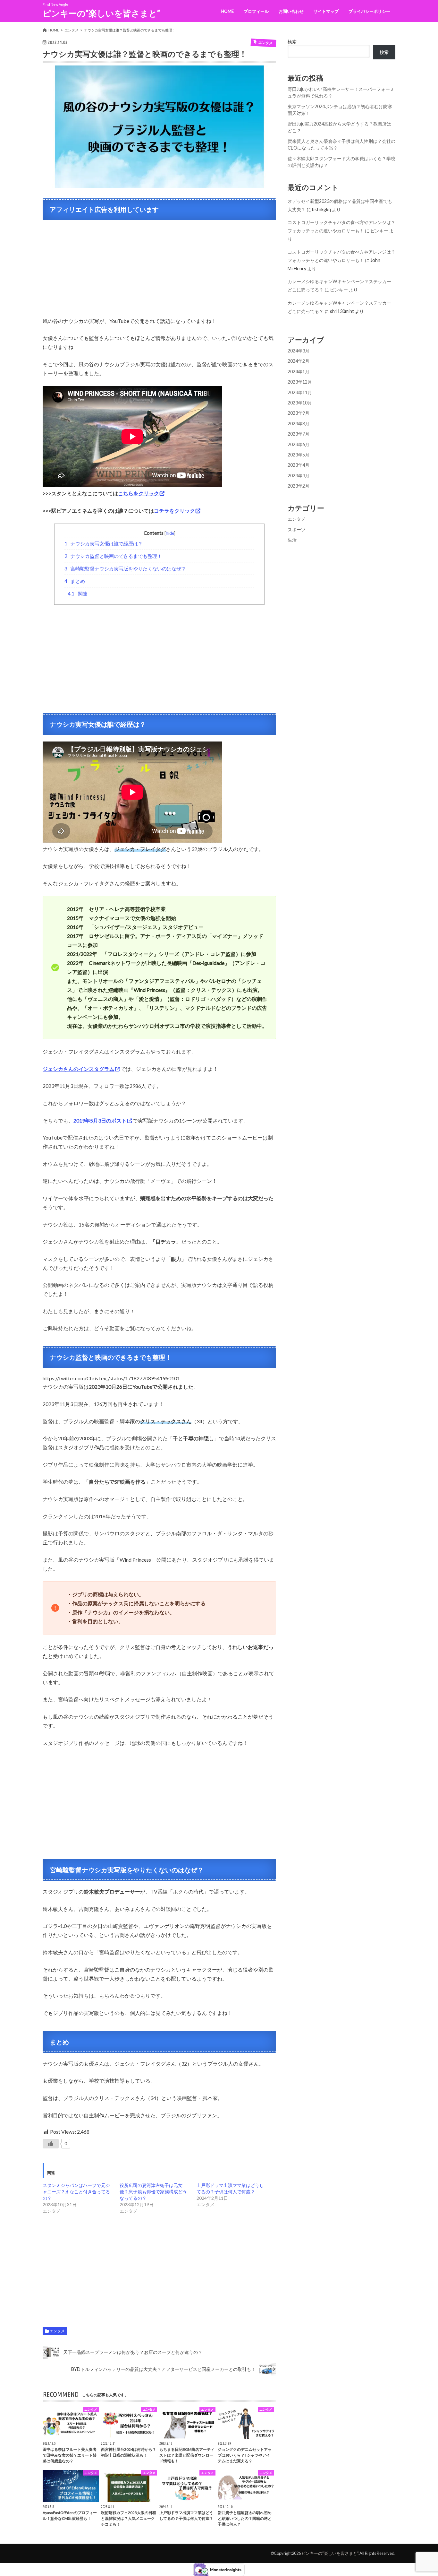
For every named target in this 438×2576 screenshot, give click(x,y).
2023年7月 (299, 434)
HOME (227, 11)
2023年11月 (300, 392)
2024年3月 (299, 351)
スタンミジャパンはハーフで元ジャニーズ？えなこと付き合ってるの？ (76, 2192)
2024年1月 (299, 372)
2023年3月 (299, 476)
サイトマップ (326, 11)
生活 (292, 540)
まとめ (75, 581)
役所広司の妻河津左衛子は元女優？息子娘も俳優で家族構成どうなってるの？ (153, 2192)
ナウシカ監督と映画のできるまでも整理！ (113, 556)
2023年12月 (300, 382)
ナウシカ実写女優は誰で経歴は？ (104, 543)
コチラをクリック (174, 511)
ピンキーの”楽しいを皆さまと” (101, 13)
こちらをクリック (139, 493)
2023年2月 (299, 486)
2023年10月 (300, 403)
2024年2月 (299, 361)
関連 (78, 594)
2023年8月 (299, 424)
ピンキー (379, 231)
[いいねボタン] (51, 2144)
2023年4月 (299, 465)
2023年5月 (299, 455)
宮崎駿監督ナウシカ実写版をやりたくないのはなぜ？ (125, 568)
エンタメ (57, 2331)
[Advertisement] (159, 272)
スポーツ (297, 529)
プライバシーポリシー (369, 11)
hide (170, 533)
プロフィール (256, 11)
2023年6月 (299, 444)
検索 (292, 42)
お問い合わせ (291, 11)
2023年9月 (299, 413)
